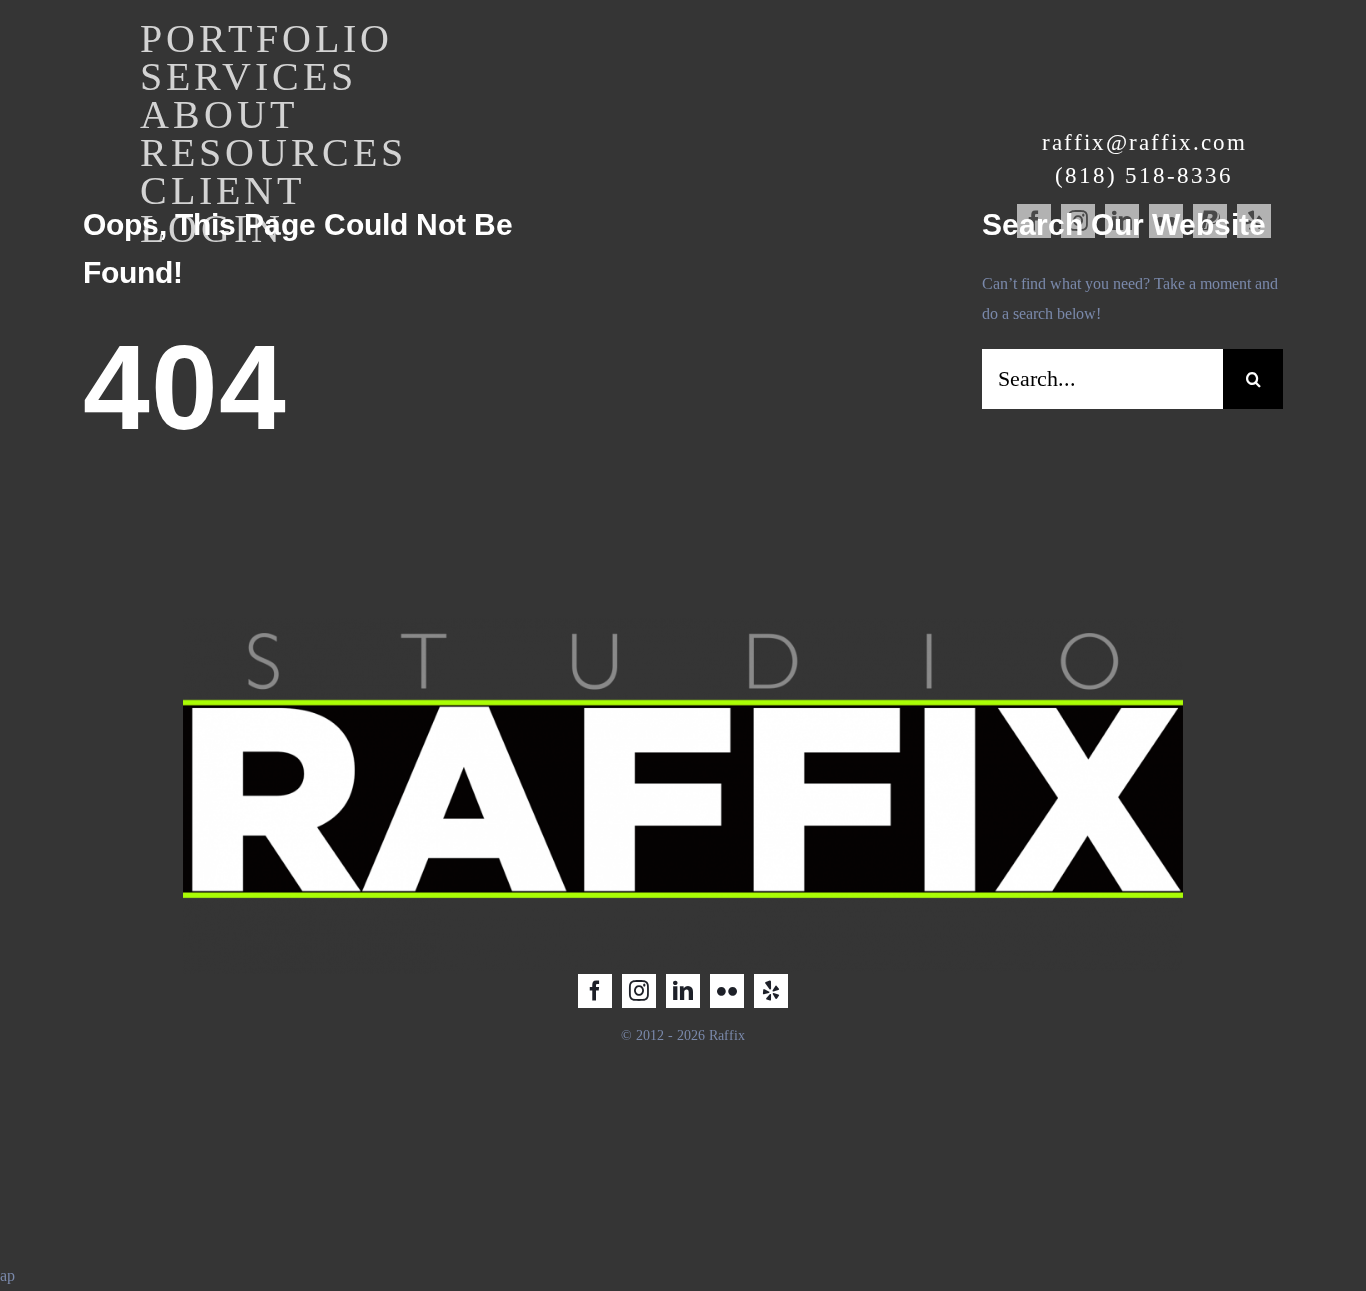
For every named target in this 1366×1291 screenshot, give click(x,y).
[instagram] (639, 991)
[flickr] (727, 991)
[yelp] (771, 991)
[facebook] (595, 991)
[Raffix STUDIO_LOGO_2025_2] (683, 625)
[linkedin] (683, 991)
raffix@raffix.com (1144, 142)
